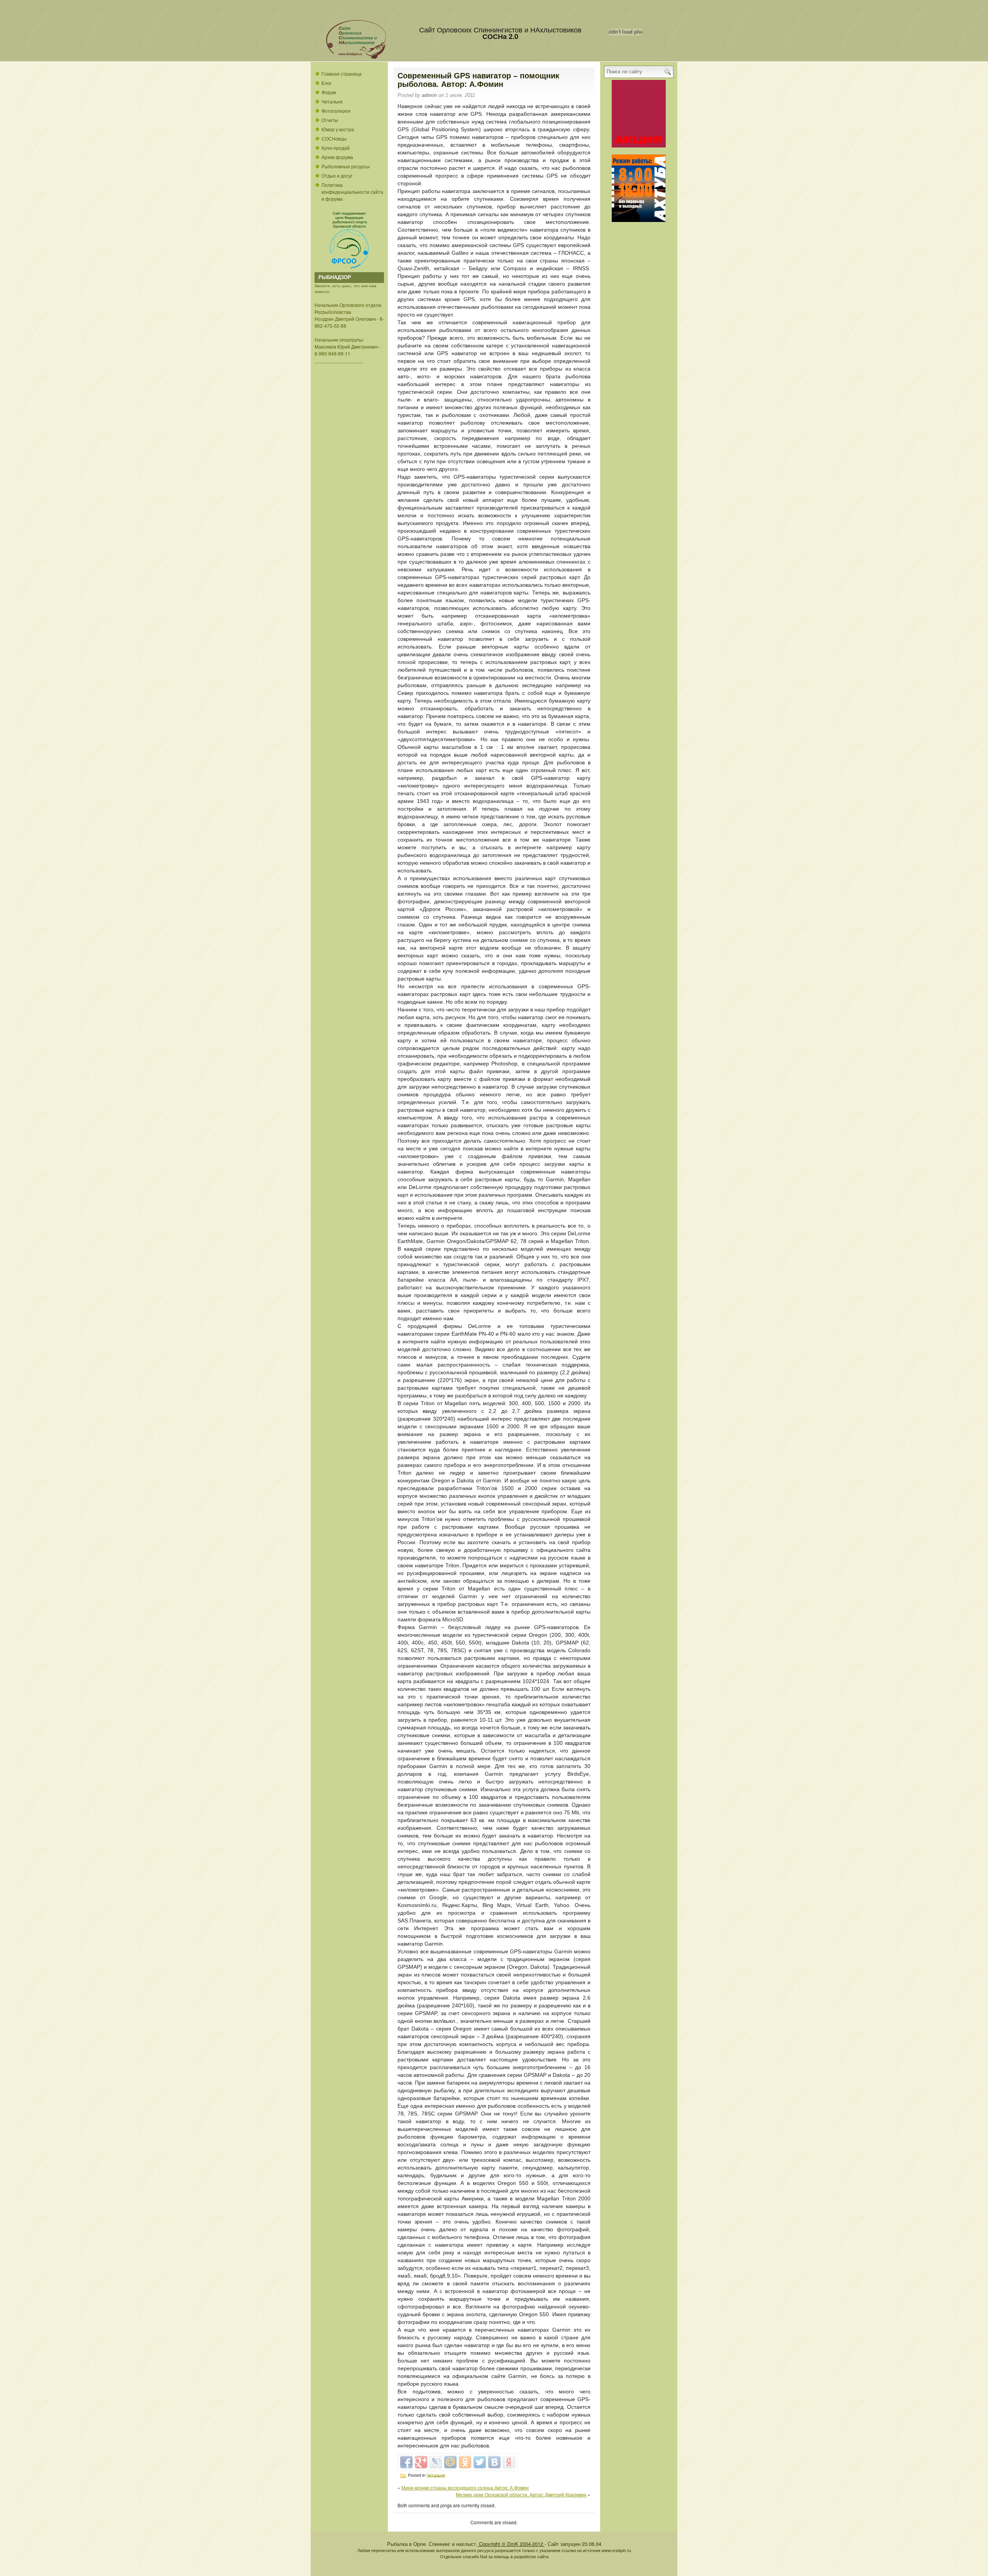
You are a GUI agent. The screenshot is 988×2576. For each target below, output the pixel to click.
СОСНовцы (334, 138)
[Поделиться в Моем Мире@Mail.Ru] (450, 2462)
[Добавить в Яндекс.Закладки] (509, 2462)
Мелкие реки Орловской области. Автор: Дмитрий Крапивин (521, 2494)
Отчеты (330, 120)
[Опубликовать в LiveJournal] (436, 2462)
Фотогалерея (336, 111)
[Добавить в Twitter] (480, 2462)
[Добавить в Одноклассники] (465, 2462)
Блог (327, 83)
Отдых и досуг (337, 175)
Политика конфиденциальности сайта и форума (352, 192)
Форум (329, 92)
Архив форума (337, 157)
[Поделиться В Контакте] (494, 2462)
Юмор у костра (338, 129)
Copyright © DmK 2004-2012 (511, 2544)
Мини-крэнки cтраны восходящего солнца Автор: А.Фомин (465, 2487)
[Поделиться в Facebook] (406, 2462)
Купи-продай (336, 148)
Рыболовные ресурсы (346, 166)
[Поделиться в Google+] (421, 2462)
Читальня (332, 101)
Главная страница (342, 74)
